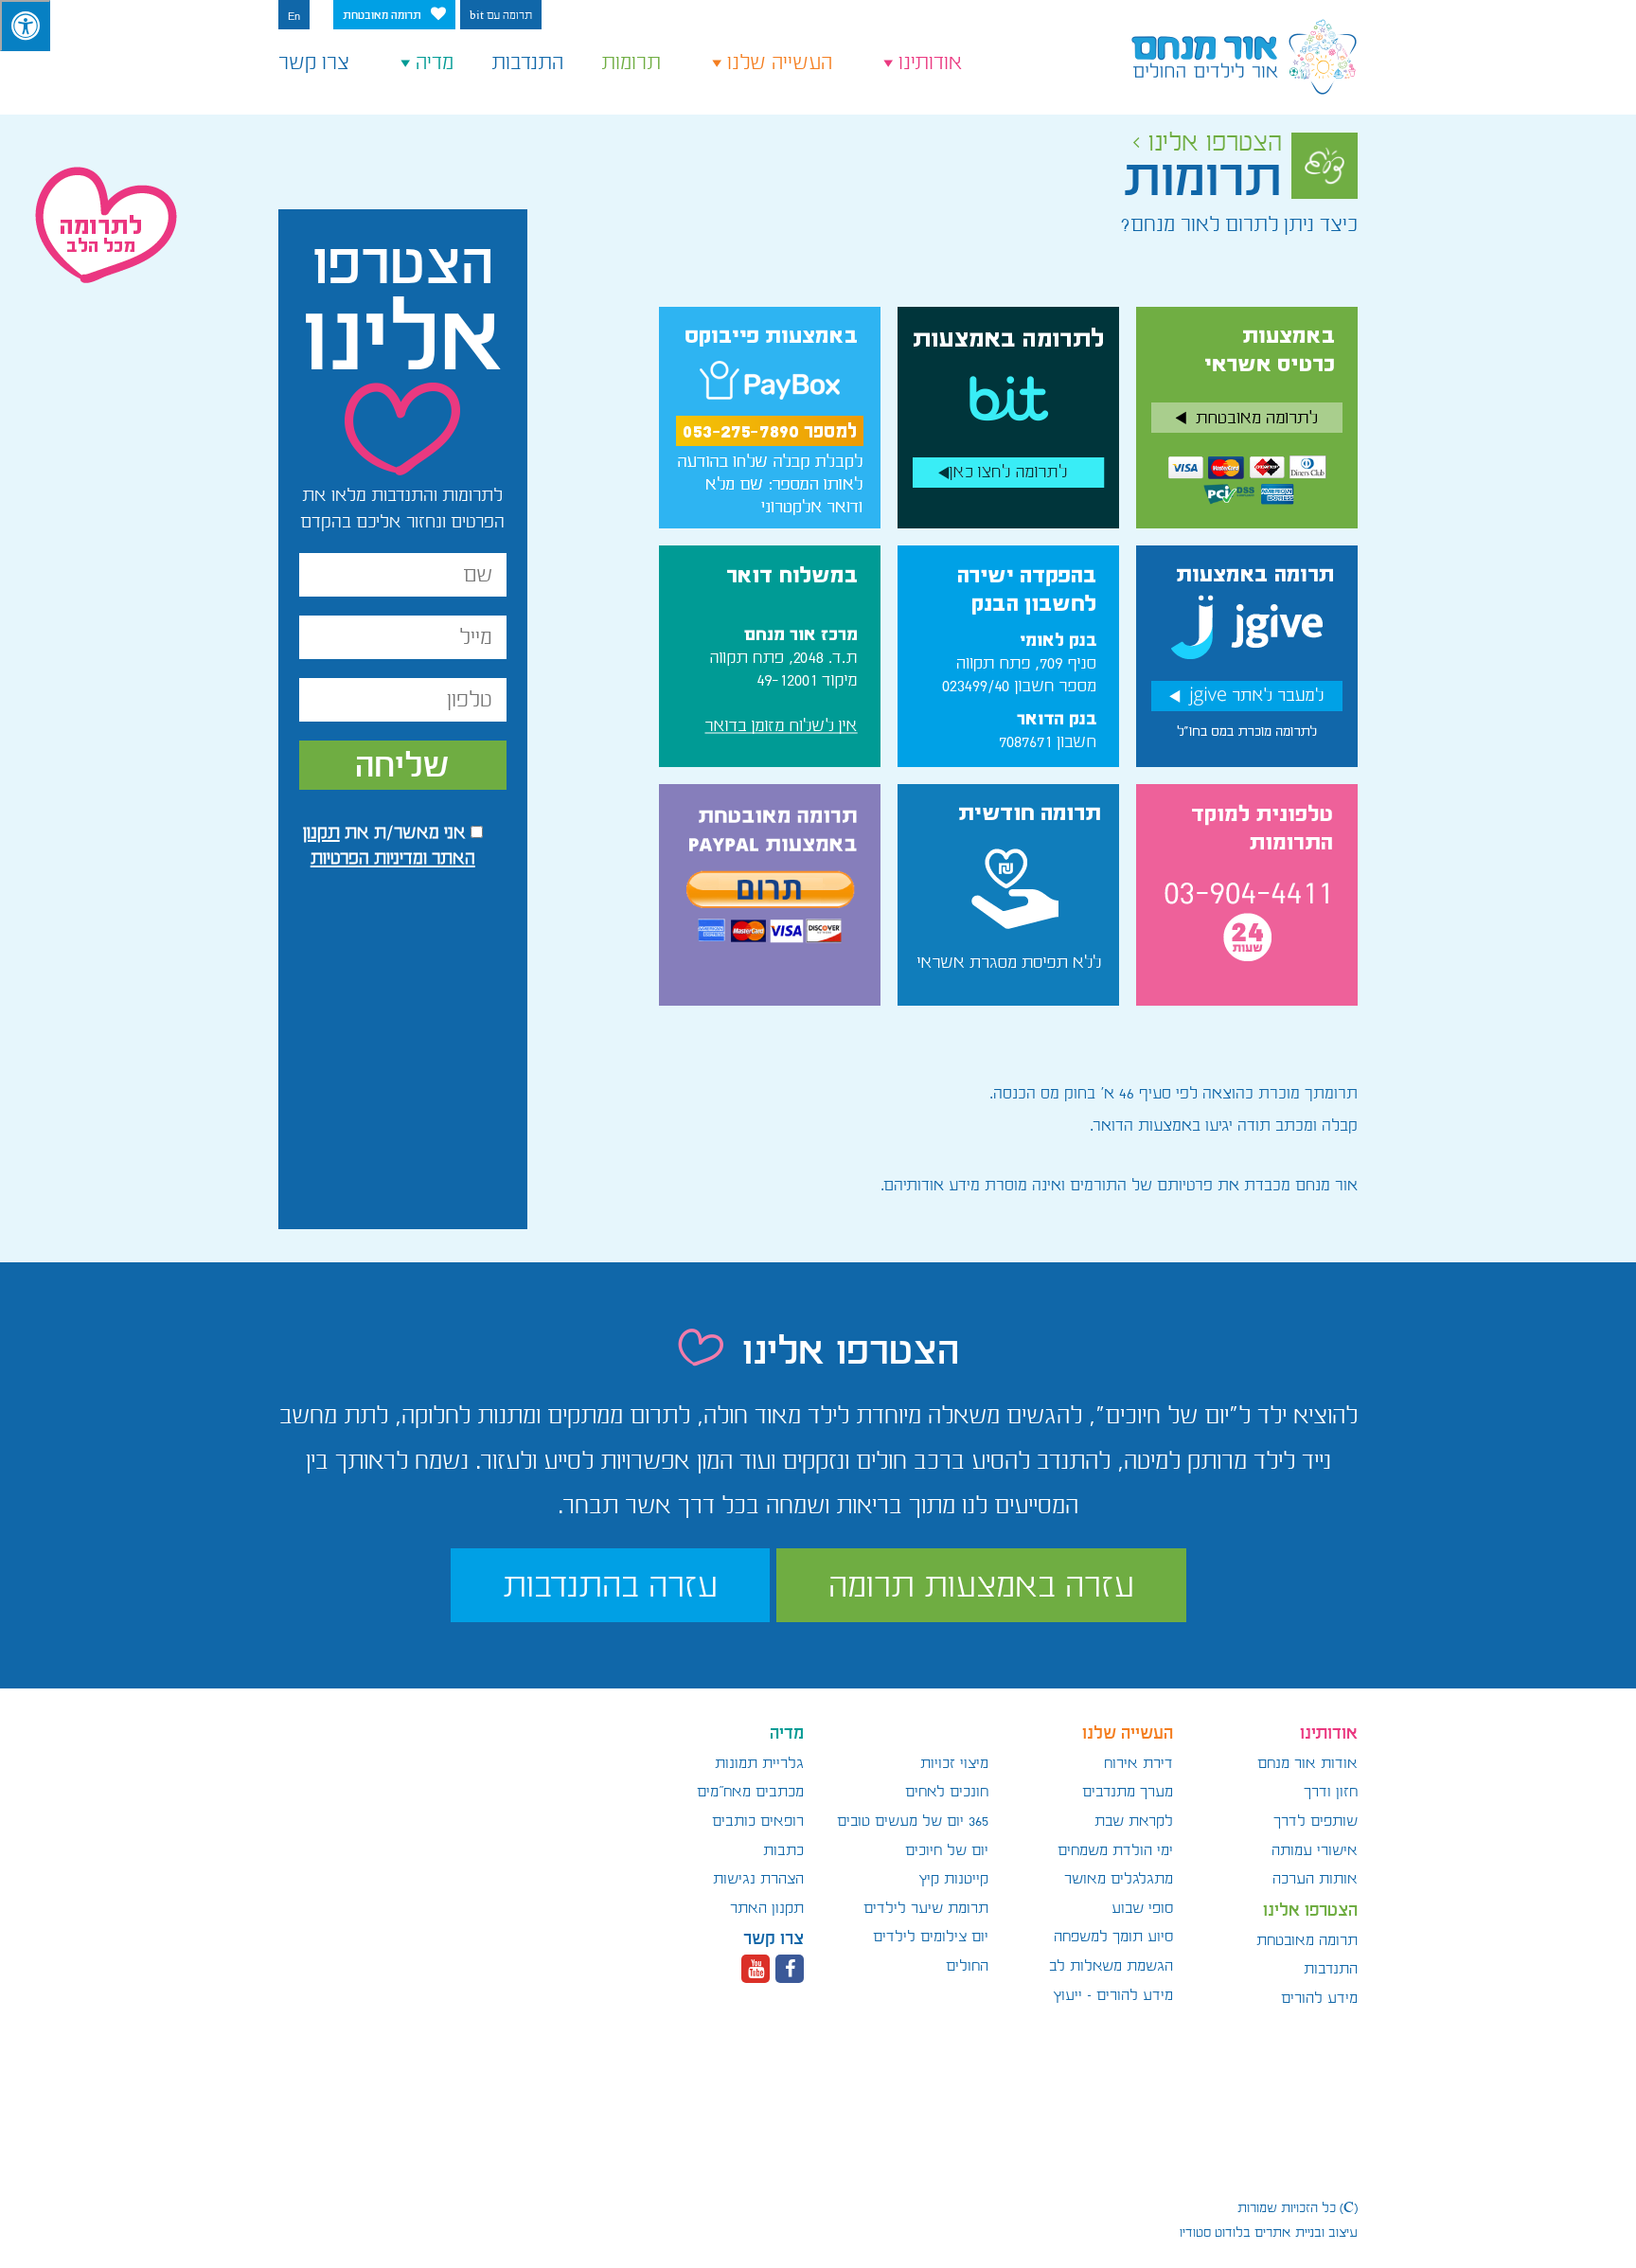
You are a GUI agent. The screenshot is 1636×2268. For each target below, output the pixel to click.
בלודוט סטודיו (1215, 2232)
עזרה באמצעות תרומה (981, 1585)
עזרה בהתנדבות (610, 1585)
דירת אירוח (1138, 1763)
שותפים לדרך (1316, 1821)
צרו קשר (314, 63)
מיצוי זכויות (954, 1763)
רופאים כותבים (758, 1821)
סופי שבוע (1142, 1908)
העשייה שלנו (780, 63)
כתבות (783, 1850)
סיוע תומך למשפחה (1113, 1937)
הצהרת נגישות (758, 1879)
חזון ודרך (1331, 1792)
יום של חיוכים (947, 1850)
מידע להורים (1319, 1998)
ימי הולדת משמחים (1115, 1850)
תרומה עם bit (501, 16)
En (294, 16)
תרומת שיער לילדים (926, 1908)
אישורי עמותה (1315, 1850)
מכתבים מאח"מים (750, 1792)
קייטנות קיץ (953, 1879)
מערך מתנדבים (1128, 1792)
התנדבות (527, 63)
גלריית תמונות (759, 1763)
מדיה (435, 63)
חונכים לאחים (947, 1792)
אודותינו (931, 63)
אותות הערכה (1315, 1879)
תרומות (631, 63)
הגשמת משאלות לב (1111, 1966)
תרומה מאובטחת (382, 16)
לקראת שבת (1134, 1821)
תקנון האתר (767, 1908)
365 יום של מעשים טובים (913, 1821)
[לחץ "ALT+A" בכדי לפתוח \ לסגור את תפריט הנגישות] (25, 26)
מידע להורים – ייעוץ (1113, 1995)
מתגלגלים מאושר (1119, 1879)
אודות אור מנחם (1307, 1763)
